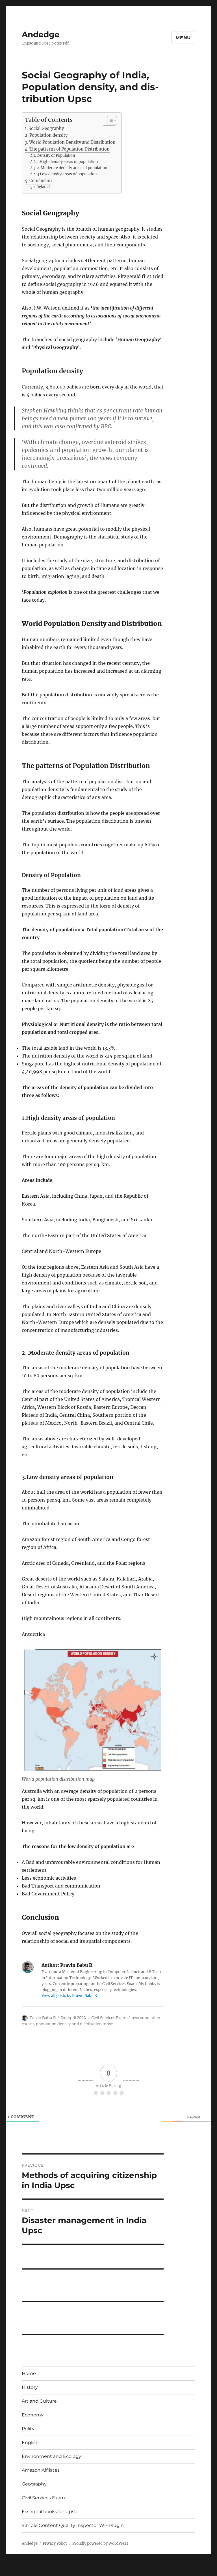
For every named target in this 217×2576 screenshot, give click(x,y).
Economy (33, 2415)
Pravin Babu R (43, 2017)
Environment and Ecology (51, 2456)
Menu (183, 38)
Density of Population (56, 155)
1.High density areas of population (68, 162)
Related (43, 187)
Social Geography (46, 129)
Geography (34, 2484)
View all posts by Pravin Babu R (69, 1996)
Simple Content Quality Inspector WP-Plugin (73, 2525)
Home (29, 2373)
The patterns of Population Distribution (70, 149)
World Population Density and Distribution (72, 142)
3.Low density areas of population (67, 174)
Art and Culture (39, 2401)
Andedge (41, 34)
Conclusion (41, 181)
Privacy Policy (55, 2543)
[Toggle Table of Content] (109, 120)
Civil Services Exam (109, 2017)
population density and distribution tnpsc (74, 2024)
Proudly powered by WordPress (100, 2543)
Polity (28, 2429)
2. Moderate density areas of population (72, 168)
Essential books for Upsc (49, 2512)
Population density (48, 135)
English (30, 2443)
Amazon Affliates (41, 2470)
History (30, 2387)
